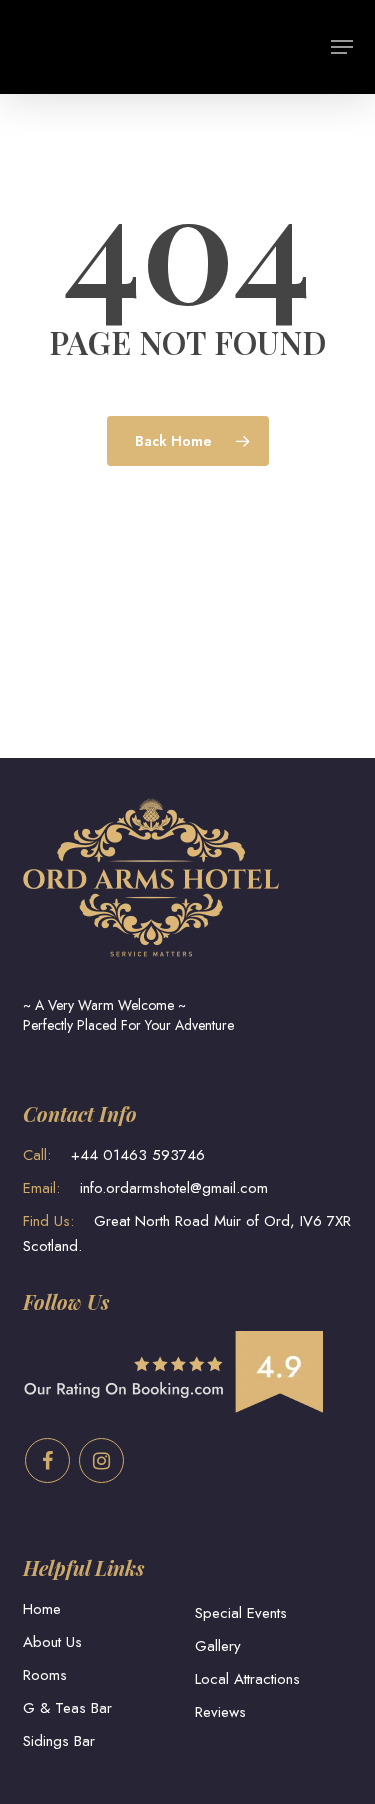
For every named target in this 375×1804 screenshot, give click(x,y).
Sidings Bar (59, 1741)
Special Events (241, 1613)
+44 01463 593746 (114, 1155)
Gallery (218, 1646)
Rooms (45, 1675)
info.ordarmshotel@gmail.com (145, 1188)
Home (42, 1609)
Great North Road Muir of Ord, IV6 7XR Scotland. (187, 1233)
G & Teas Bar (67, 1708)
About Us (52, 1642)
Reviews (220, 1712)
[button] (342, 47)
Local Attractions (247, 1679)
